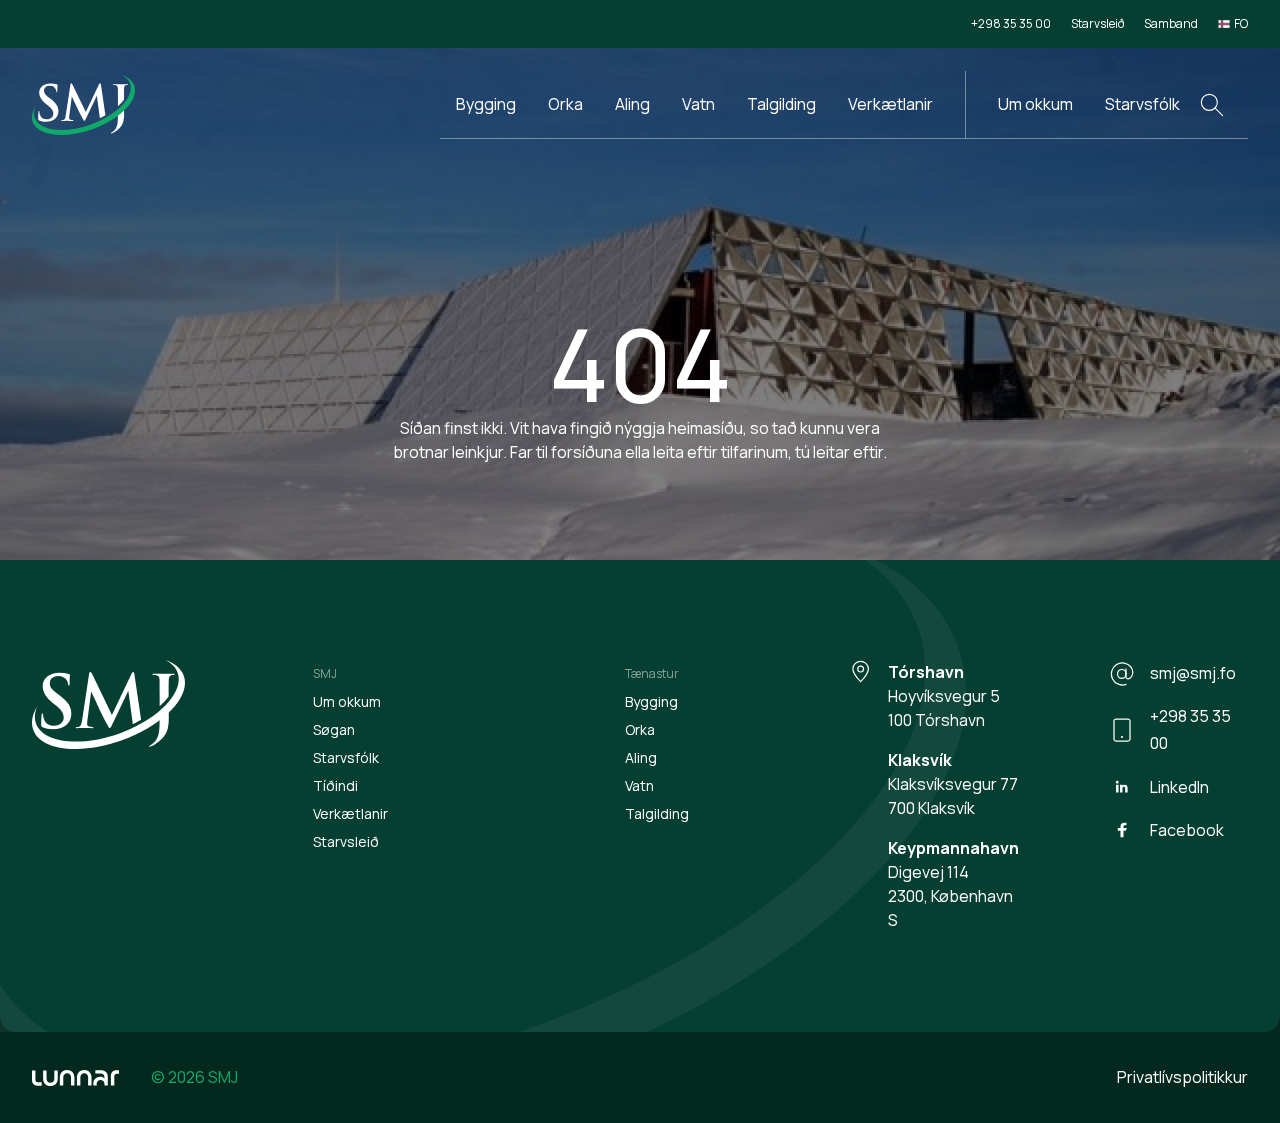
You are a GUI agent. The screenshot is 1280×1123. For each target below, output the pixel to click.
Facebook (1187, 830)
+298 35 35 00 (1011, 23)
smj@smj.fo (1193, 673)
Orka (565, 104)
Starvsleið (1097, 23)
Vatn (698, 104)
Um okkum (1035, 104)
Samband (1171, 23)
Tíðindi (335, 785)
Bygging (486, 104)
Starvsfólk (1142, 104)
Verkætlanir (890, 104)
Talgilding (781, 104)
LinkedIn (1179, 787)
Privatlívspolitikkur (1182, 1077)
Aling (632, 104)
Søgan (334, 729)
